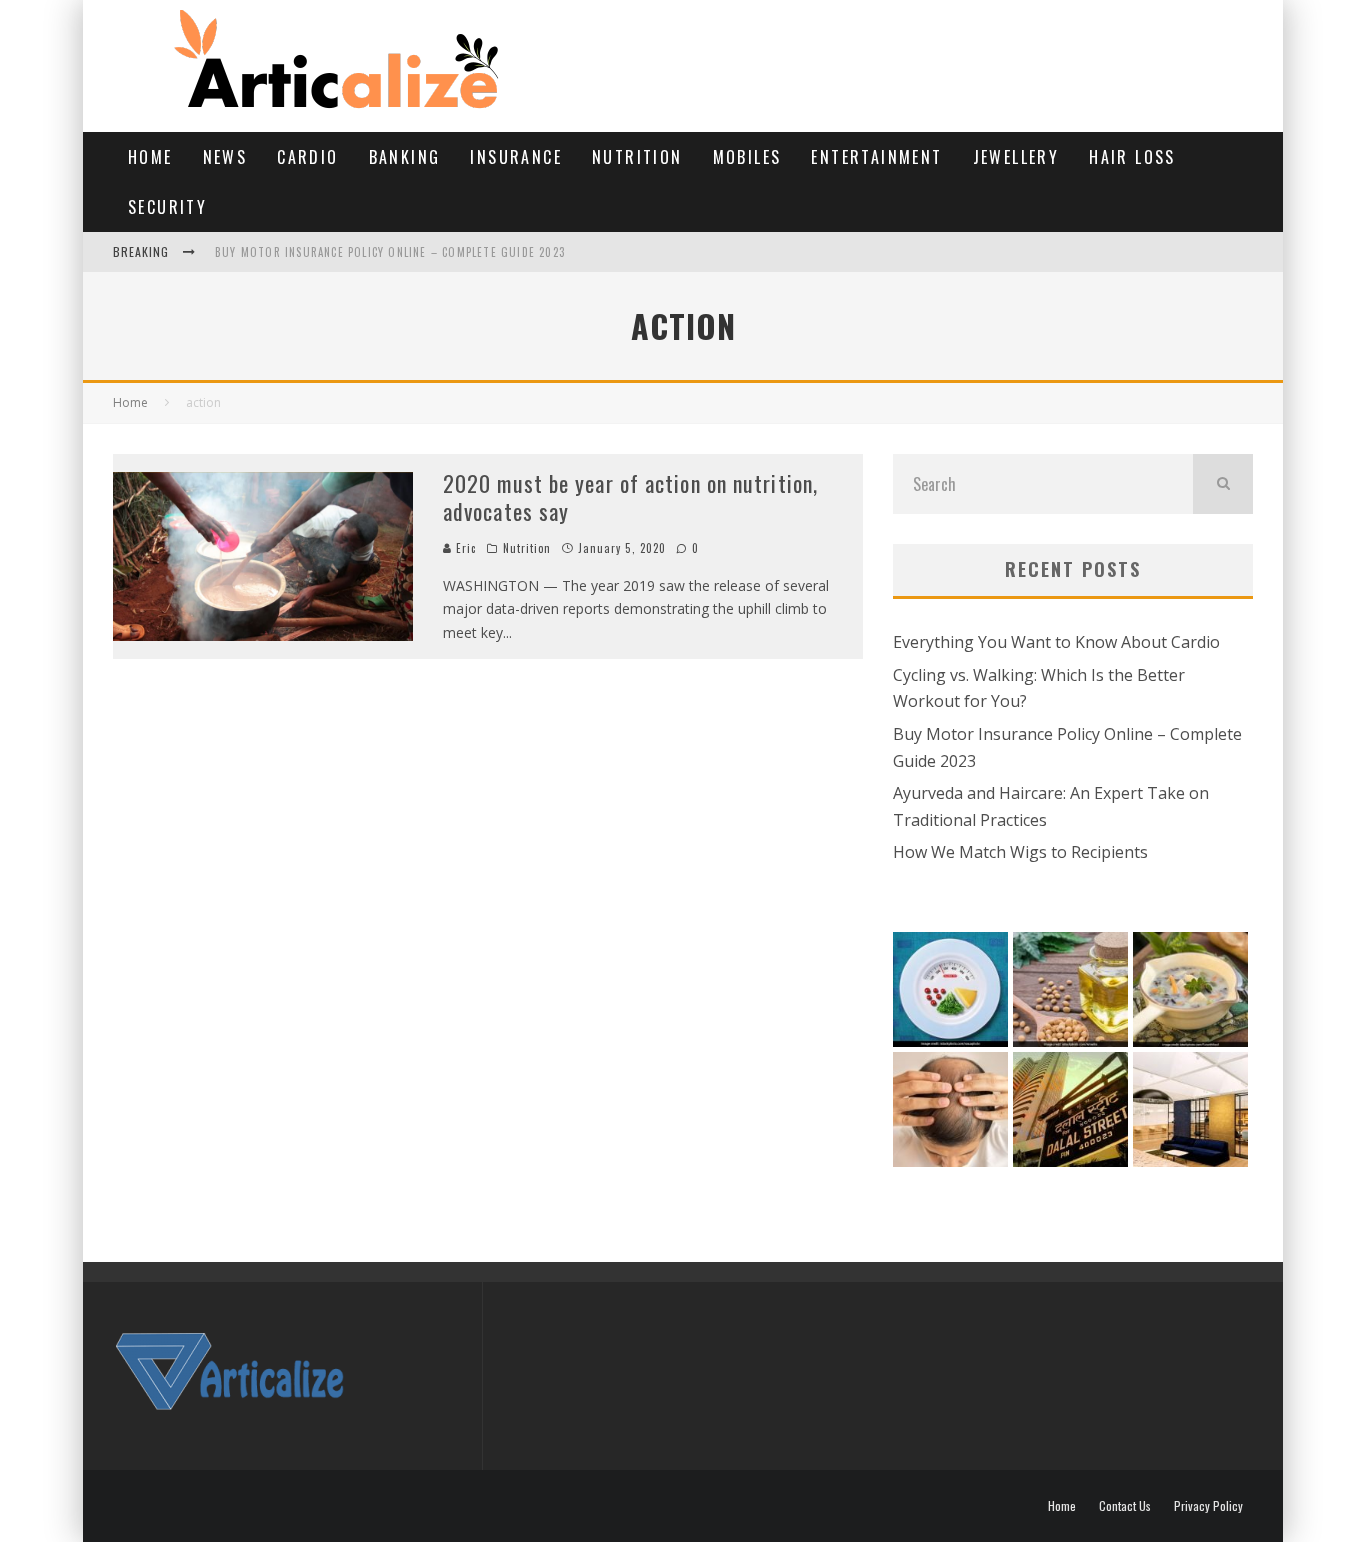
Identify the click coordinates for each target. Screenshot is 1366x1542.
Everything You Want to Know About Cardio (1056, 642)
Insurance (516, 157)
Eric (464, 548)
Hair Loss (1132, 157)
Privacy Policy (1208, 1506)
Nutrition (637, 157)
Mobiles (747, 157)
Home (150, 157)
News (225, 157)
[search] (1223, 484)
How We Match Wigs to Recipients (1020, 852)
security (167, 207)
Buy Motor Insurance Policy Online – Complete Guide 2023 (390, 252)
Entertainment (876, 157)
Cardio (307, 157)
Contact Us (1125, 1506)
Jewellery (1016, 157)
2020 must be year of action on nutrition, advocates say (630, 497)
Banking (405, 157)
